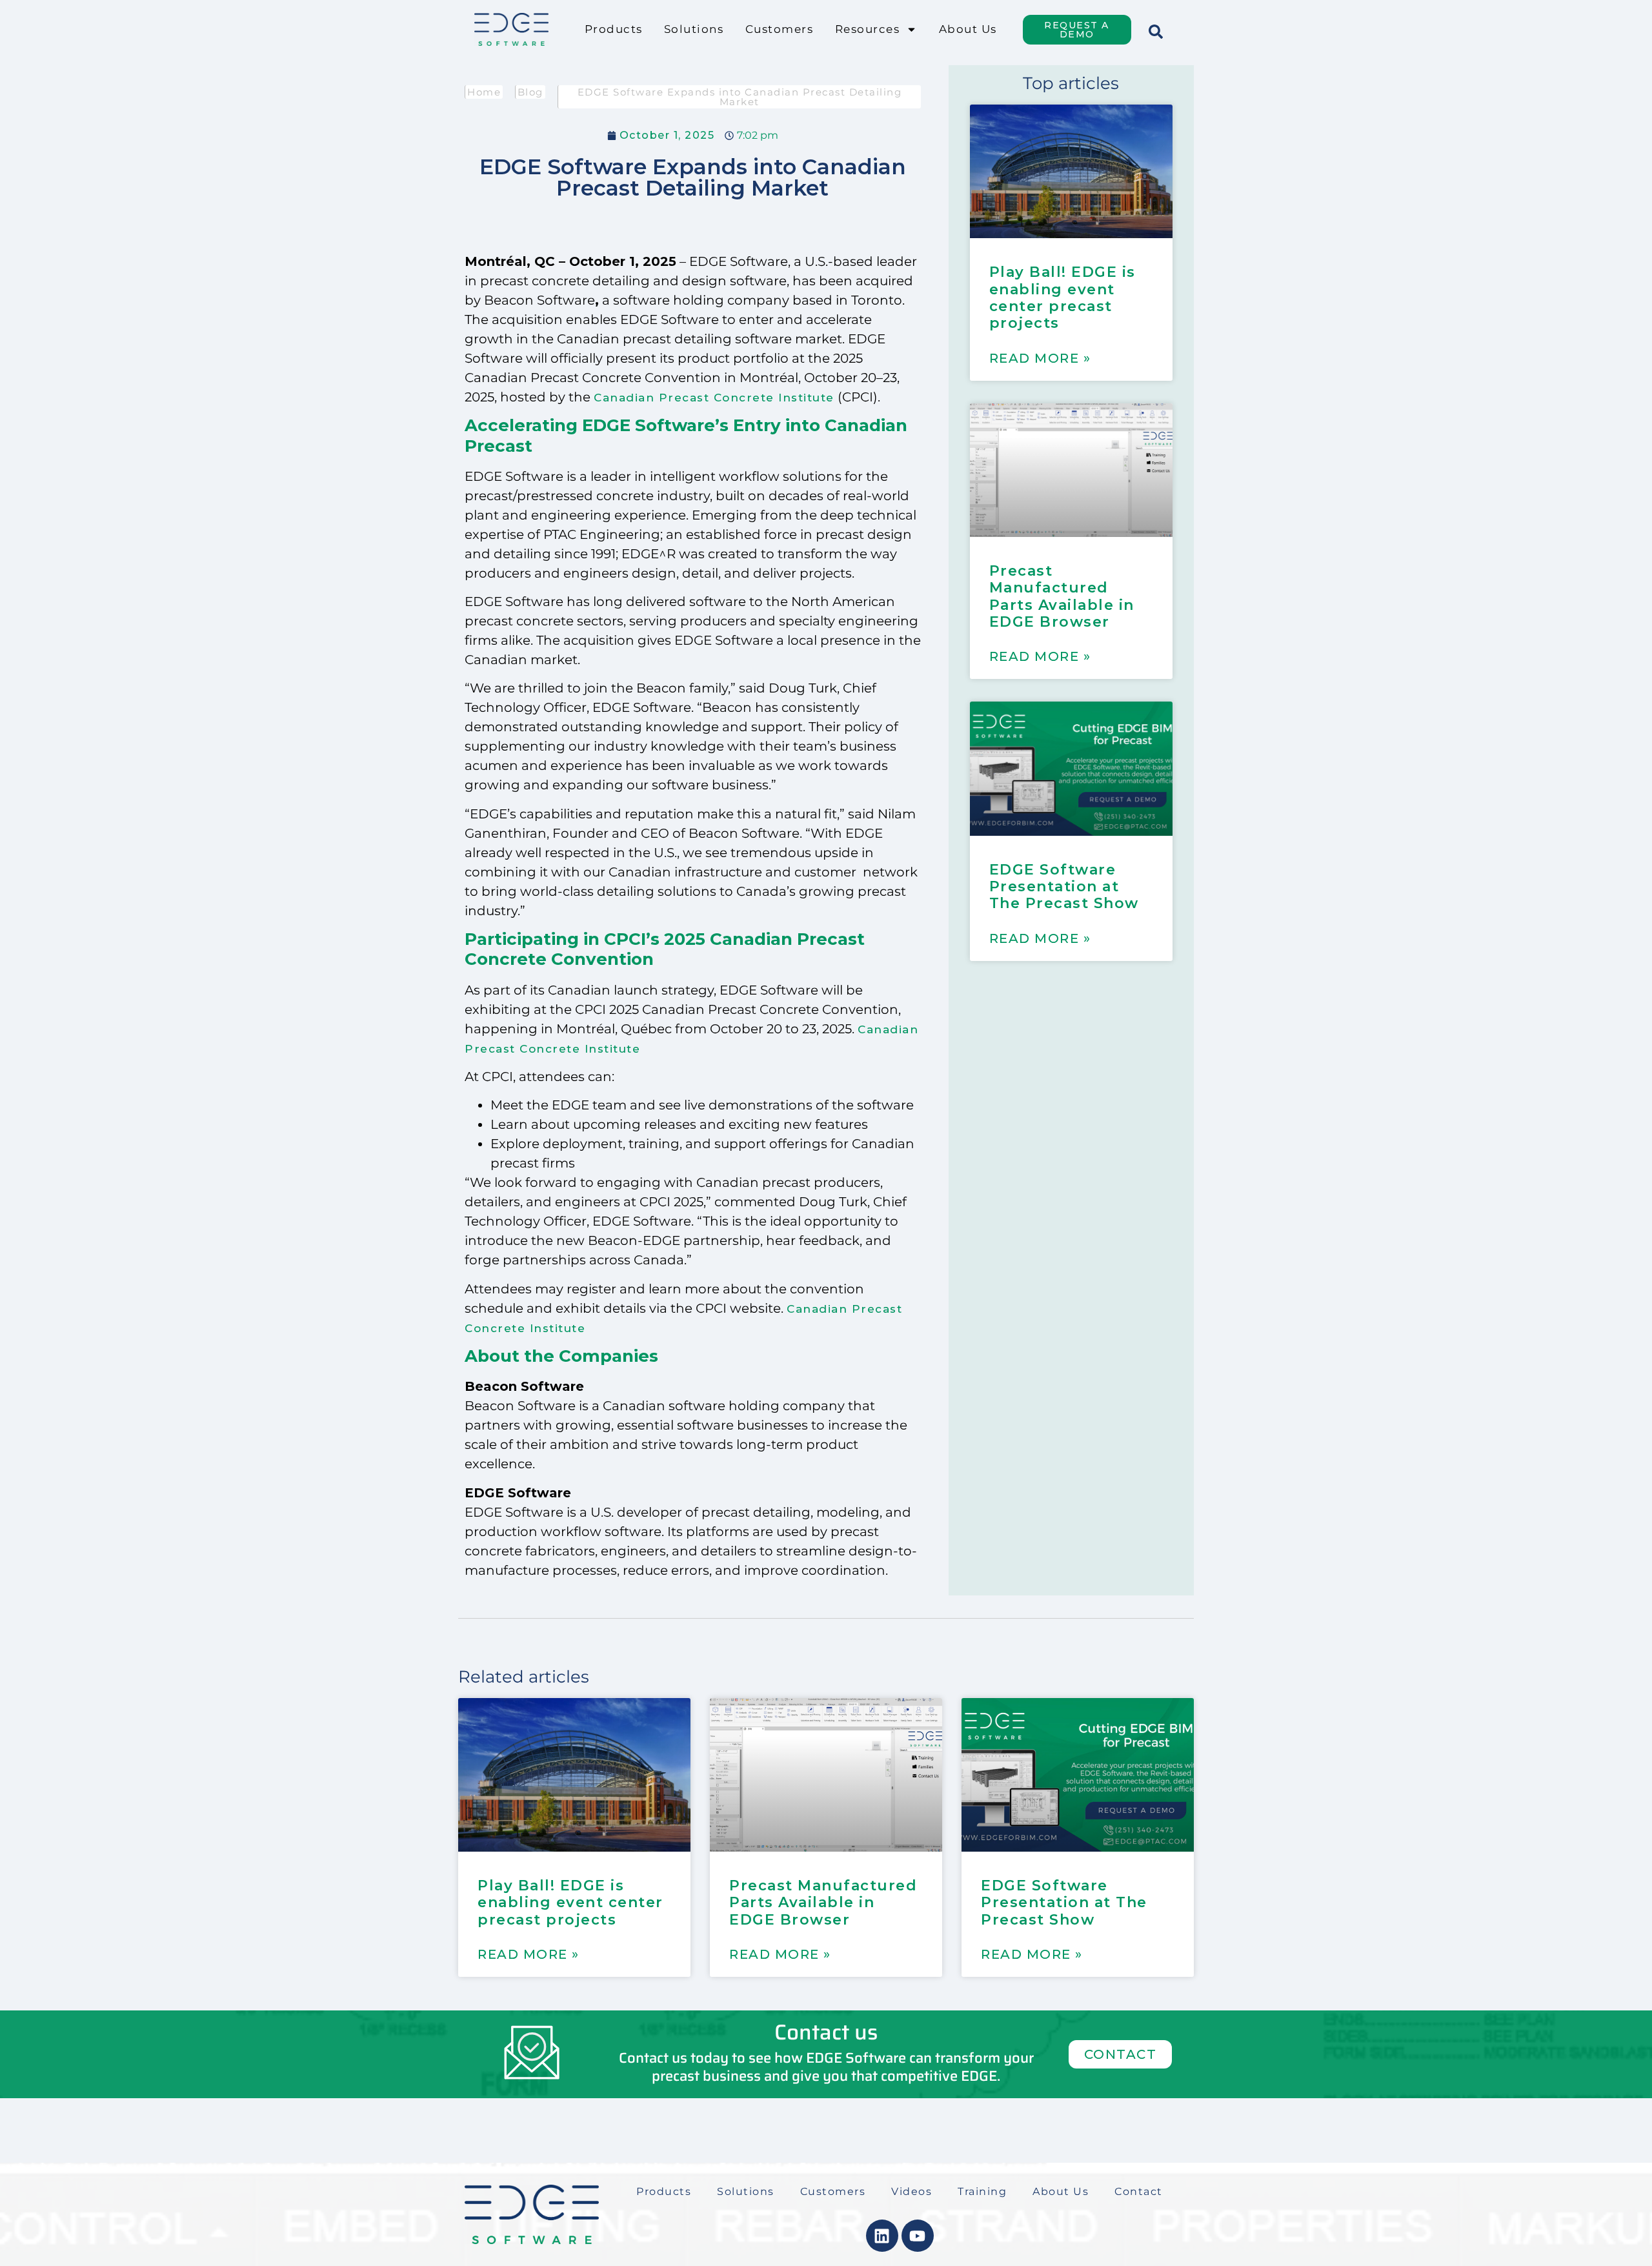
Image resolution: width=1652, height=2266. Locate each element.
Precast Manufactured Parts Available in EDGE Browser (1062, 596)
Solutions (694, 29)
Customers (780, 29)
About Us (968, 29)
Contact (1139, 2191)
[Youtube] (918, 2236)
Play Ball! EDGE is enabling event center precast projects (1063, 298)
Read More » (1040, 358)
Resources (868, 29)
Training (982, 2191)
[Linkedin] (882, 2236)
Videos (912, 2191)
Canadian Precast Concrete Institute (714, 398)
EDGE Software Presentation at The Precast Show (1064, 887)
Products (613, 29)
